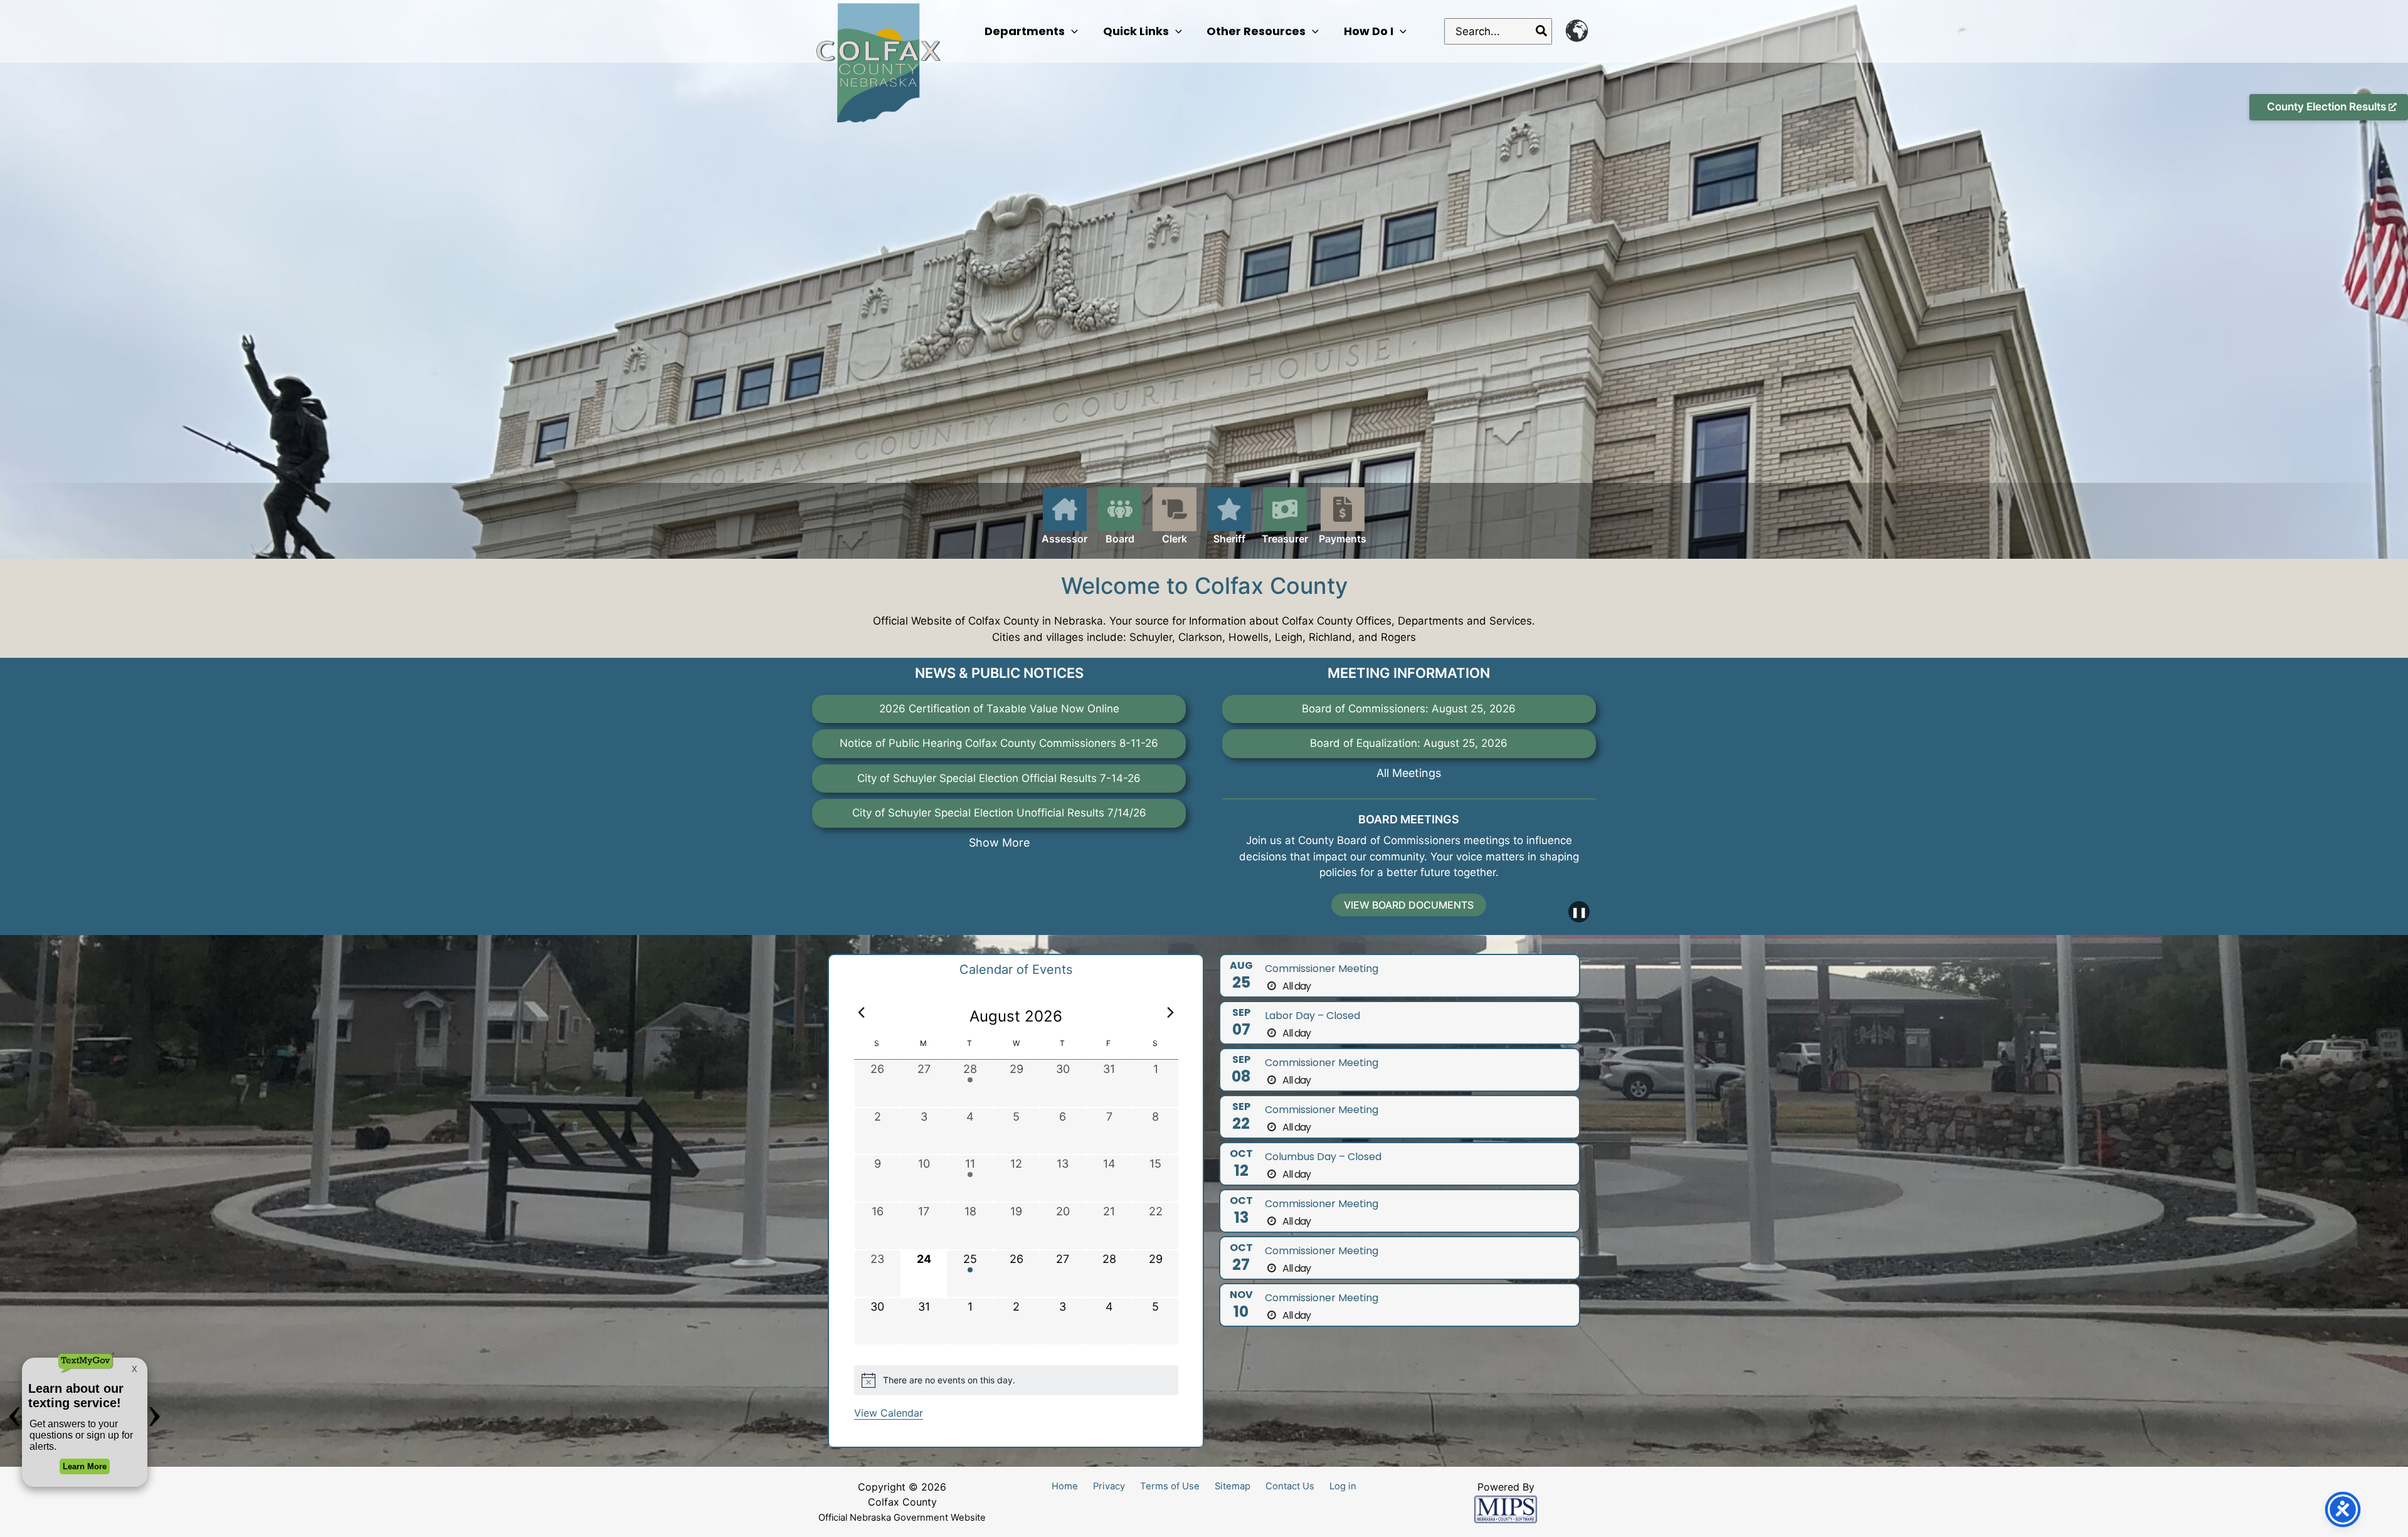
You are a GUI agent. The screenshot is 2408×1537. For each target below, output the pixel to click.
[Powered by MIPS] (1506, 1509)
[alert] (1016, 1380)
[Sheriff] (1229, 523)
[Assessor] (1064, 523)
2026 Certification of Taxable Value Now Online (999, 709)
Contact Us (1290, 1486)
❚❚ (1579, 912)
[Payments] (1343, 517)
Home (1065, 1486)
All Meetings (1409, 773)
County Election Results (2328, 107)
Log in (1343, 1486)
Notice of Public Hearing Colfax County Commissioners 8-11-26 (999, 743)
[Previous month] (862, 1013)
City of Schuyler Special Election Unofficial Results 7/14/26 (999, 813)
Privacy (1109, 1486)
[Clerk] (1175, 517)
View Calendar (889, 1413)
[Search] (1542, 31)
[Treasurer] (1285, 517)
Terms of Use (1170, 1486)
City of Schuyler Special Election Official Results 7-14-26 (999, 778)
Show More (999, 842)
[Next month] (1171, 1013)
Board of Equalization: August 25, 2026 (1409, 743)
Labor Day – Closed (1312, 1016)
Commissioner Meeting (1322, 969)
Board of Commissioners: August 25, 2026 (1409, 709)
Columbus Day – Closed (1323, 1157)
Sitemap (1233, 1486)
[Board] (1120, 517)
